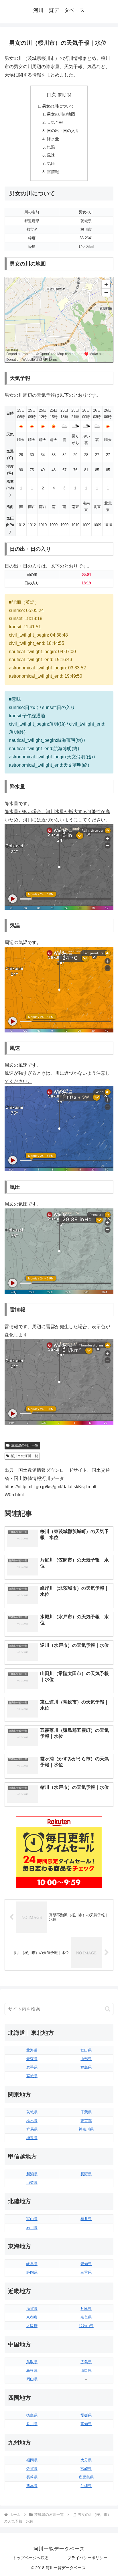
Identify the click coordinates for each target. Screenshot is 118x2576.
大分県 (86, 2460)
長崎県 (32, 2477)
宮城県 (32, 2076)
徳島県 (32, 2415)
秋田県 (86, 2050)
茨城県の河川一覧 (25, 1445)
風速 (51, 155)
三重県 (86, 2272)
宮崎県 (86, 2469)
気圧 (51, 163)
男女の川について (58, 106)
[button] (108, 2009)
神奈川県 (86, 2129)
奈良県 (86, 2317)
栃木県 (32, 2121)
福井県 (86, 2219)
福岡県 (32, 2460)
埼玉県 (32, 2138)
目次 (51, 95)
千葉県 (86, 2112)
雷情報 (53, 172)
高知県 (86, 2424)
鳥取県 (32, 2362)
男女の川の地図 (61, 114)
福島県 (86, 2067)
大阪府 (32, 2326)
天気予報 (55, 122)
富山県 (32, 2219)
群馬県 (32, 2129)
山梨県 (32, 2183)
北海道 (32, 2050)
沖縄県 (86, 2486)
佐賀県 (32, 2469)
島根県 (32, 2371)
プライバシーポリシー (87, 2558)
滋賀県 (32, 2309)
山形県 (86, 2059)
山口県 (86, 2371)
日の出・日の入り (63, 131)
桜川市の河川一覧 (24, 1456)
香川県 (32, 2424)
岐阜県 (32, 2264)
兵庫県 (86, 2309)
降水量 (53, 139)
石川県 (32, 2228)
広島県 (86, 2362)
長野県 (86, 2174)
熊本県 (32, 2486)
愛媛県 (86, 2415)
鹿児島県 (86, 2477)
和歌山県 (86, 2326)
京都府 (32, 2317)
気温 (51, 147)
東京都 (86, 2121)
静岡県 (32, 2272)
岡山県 (32, 2379)
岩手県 (32, 2067)
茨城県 (32, 2112)
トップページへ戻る (31, 2558)
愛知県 (86, 2264)
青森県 (32, 2059)
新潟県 (32, 2174)
